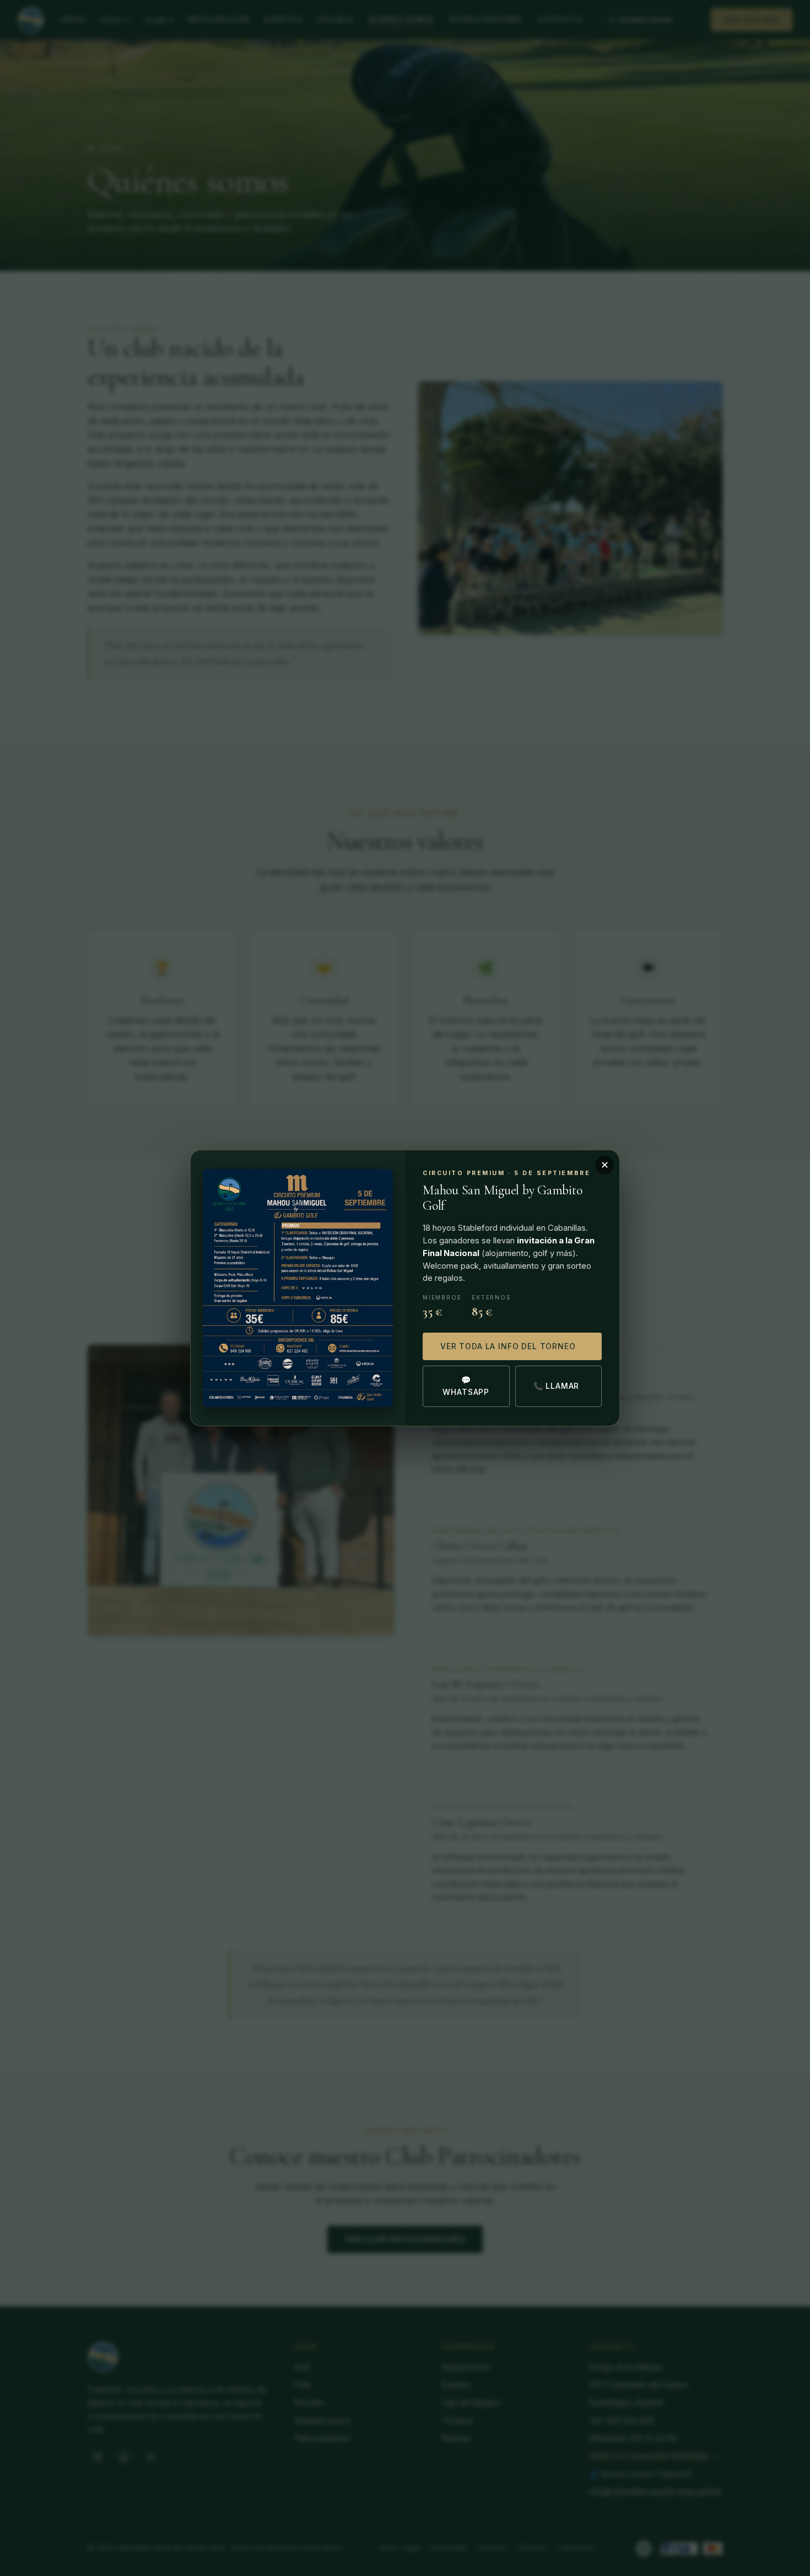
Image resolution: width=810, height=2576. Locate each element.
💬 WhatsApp (466, 1386)
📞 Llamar (557, 1386)
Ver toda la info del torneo (508, 1346)
